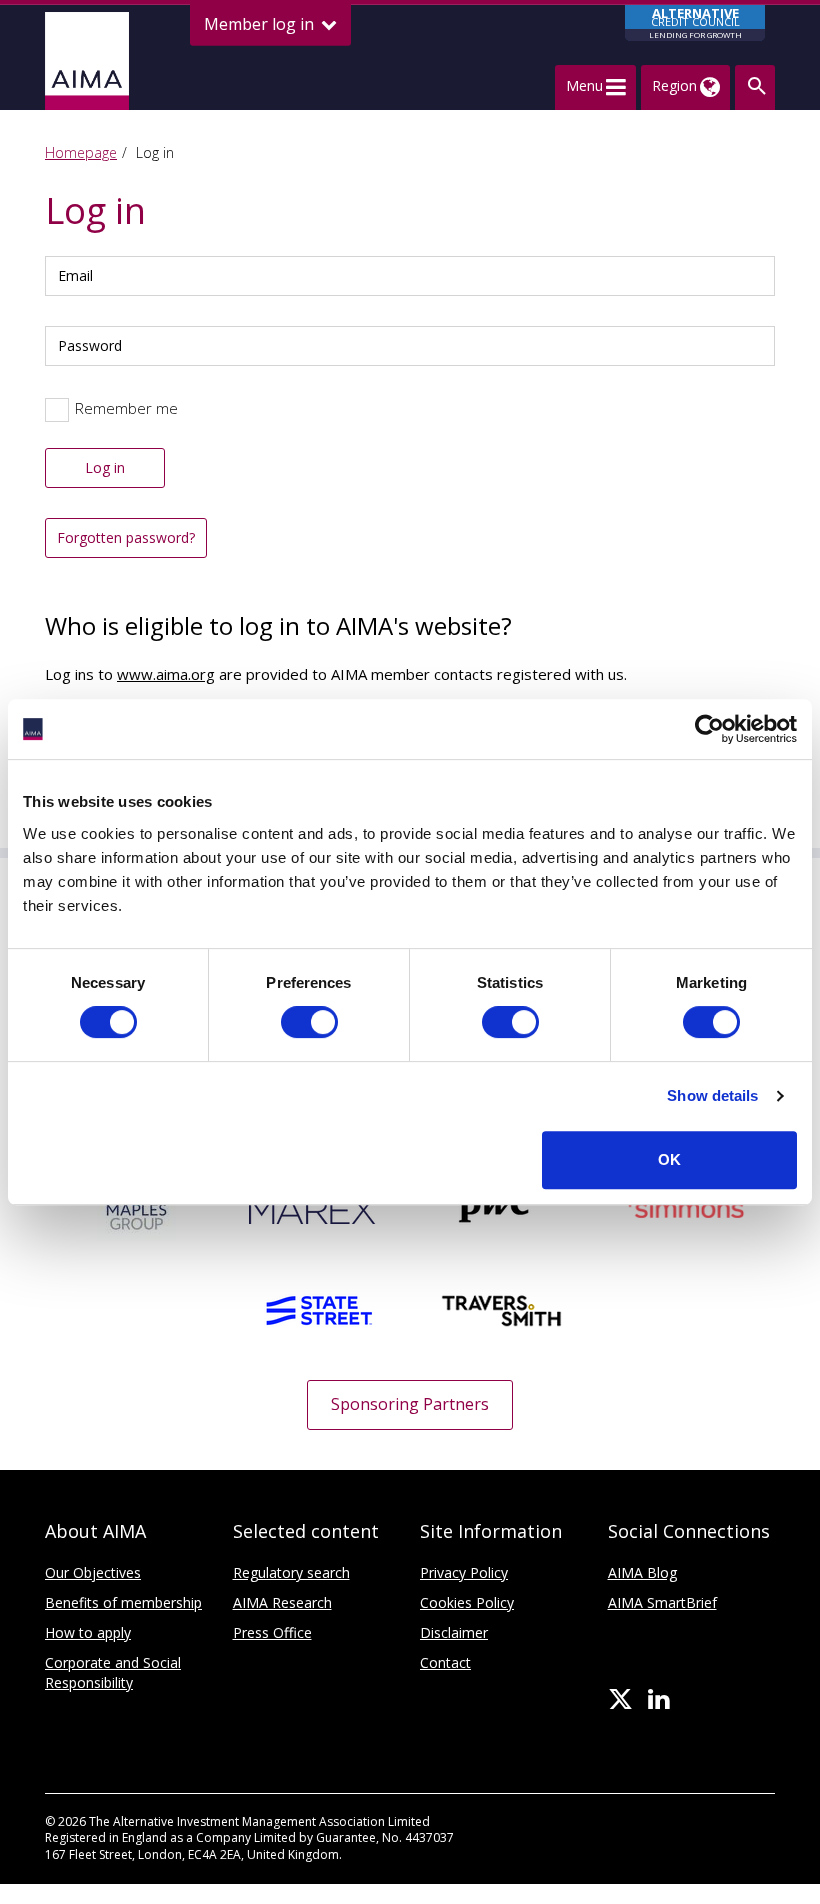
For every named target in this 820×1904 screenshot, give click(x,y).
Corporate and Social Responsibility (113, 1672)
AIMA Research (282, 1602)
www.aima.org (166, 674)
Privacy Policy (464, 1572)
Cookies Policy (467, 1602)
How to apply (88, 1632)
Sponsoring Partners (410, 1404)
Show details (712, 1095)
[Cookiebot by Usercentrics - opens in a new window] (709, 729)
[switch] (309, 1022)
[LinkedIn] (658, 1700)
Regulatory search (291, 1572)
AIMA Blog (642, 1572)
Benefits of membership (123, 1602)
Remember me (126, 408)
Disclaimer (454, 1632)
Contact (445, 1662)
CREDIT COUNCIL (695, 22)
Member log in (261, 24)
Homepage (81, 152)
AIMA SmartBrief (662, 1602)
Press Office (272, 1632)
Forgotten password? (126, 537)
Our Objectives (93, 1572)
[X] (620, 1700)
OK (669, 1159)
